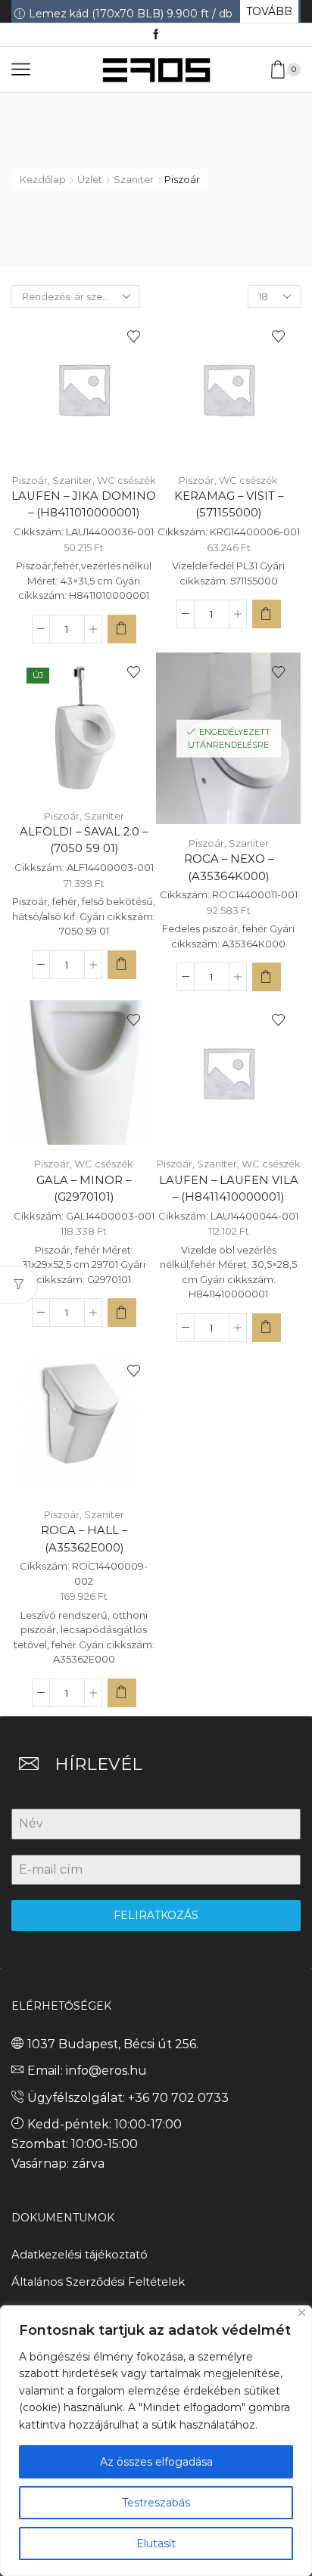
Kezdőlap (43, 179)
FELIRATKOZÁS (156, 1915)
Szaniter (134, 179)
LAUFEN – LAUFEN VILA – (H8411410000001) (229, 1189)
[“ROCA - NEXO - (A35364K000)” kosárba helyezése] (267, 977)
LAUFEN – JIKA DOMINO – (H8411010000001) (84, 504)
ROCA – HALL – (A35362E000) (84, 1539)
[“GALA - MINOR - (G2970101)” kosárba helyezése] (122, 1313)
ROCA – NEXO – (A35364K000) (229, 867)
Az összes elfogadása (156, 2462)
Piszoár (30, 480)
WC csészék (126, 480)
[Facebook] (156, 35)
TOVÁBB (269, 11)
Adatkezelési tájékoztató (80, 2255)
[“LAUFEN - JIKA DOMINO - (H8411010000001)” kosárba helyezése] (122, 629)
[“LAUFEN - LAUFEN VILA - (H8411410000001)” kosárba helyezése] (267, 1328)
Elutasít (156, 2543)
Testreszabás (156, 2503)
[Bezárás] (302, 2313)
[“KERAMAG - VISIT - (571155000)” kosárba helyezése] (267, 614)
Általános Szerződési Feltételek (98, 2282)
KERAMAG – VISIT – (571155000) (229, 504)
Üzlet (90, 179)
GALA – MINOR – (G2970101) (84, 1189)
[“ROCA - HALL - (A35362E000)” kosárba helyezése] (122, 1693)
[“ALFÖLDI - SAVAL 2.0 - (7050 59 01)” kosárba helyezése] (122, 965)
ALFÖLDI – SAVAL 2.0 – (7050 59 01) (84, 840)
